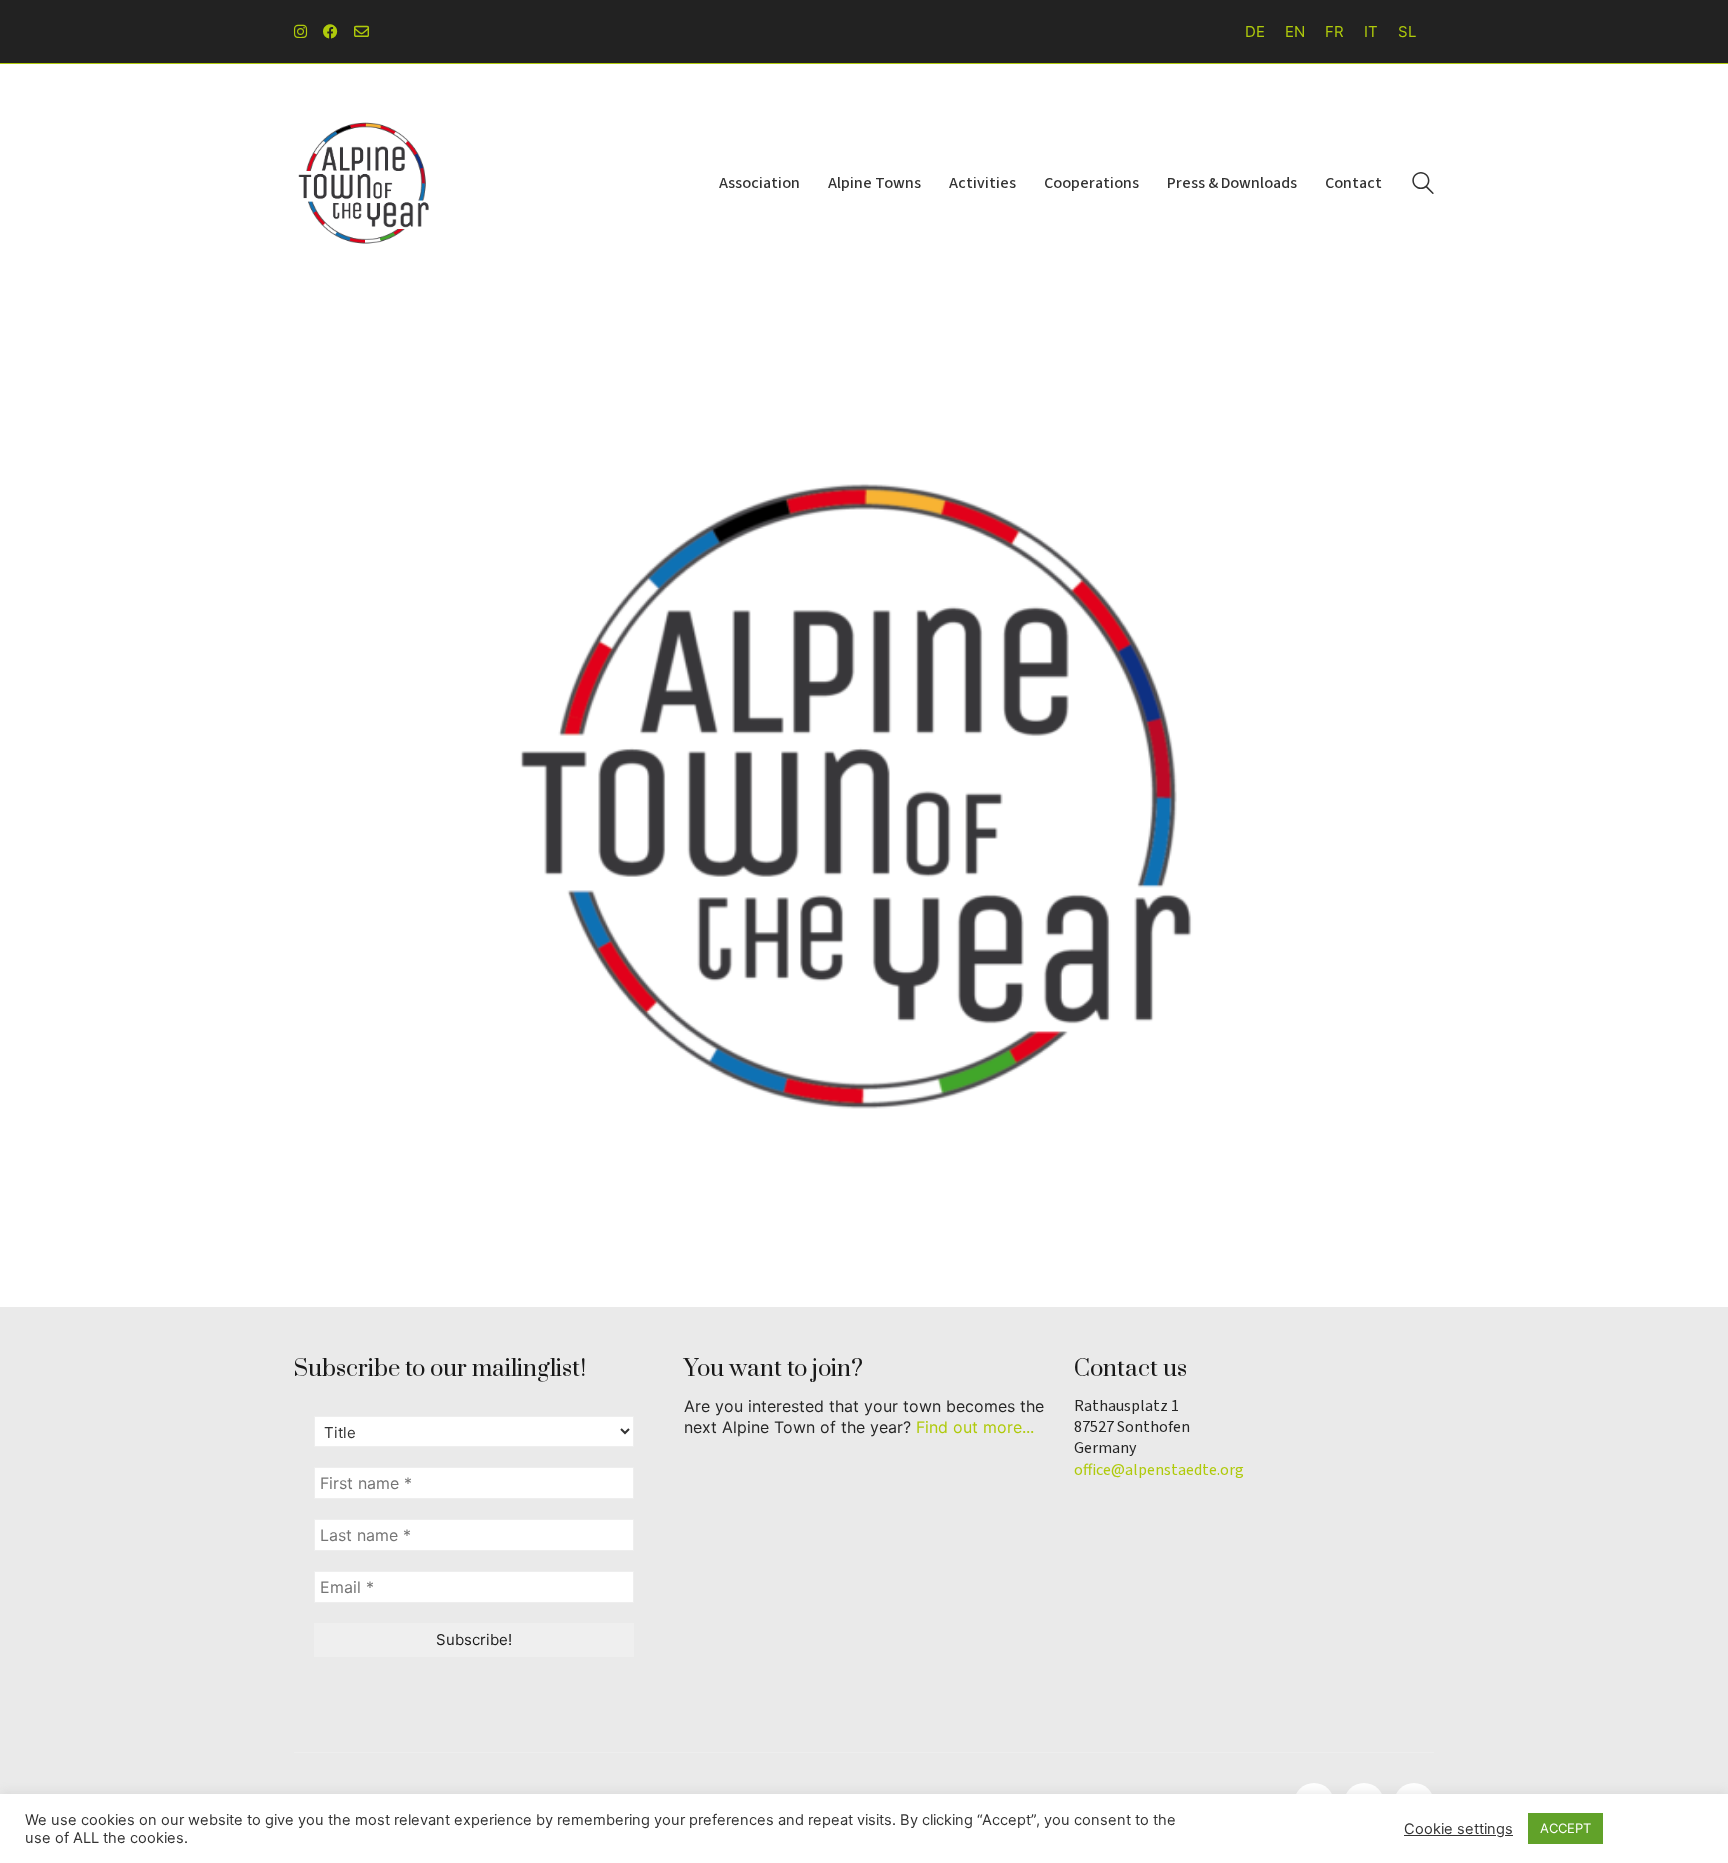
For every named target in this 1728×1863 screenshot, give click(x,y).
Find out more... (975, 1427)
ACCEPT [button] (1565, 1828)
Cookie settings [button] (1458, 1829)
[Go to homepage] (364, 183)
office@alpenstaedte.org (1159, 1470)
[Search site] (1423, 185)
